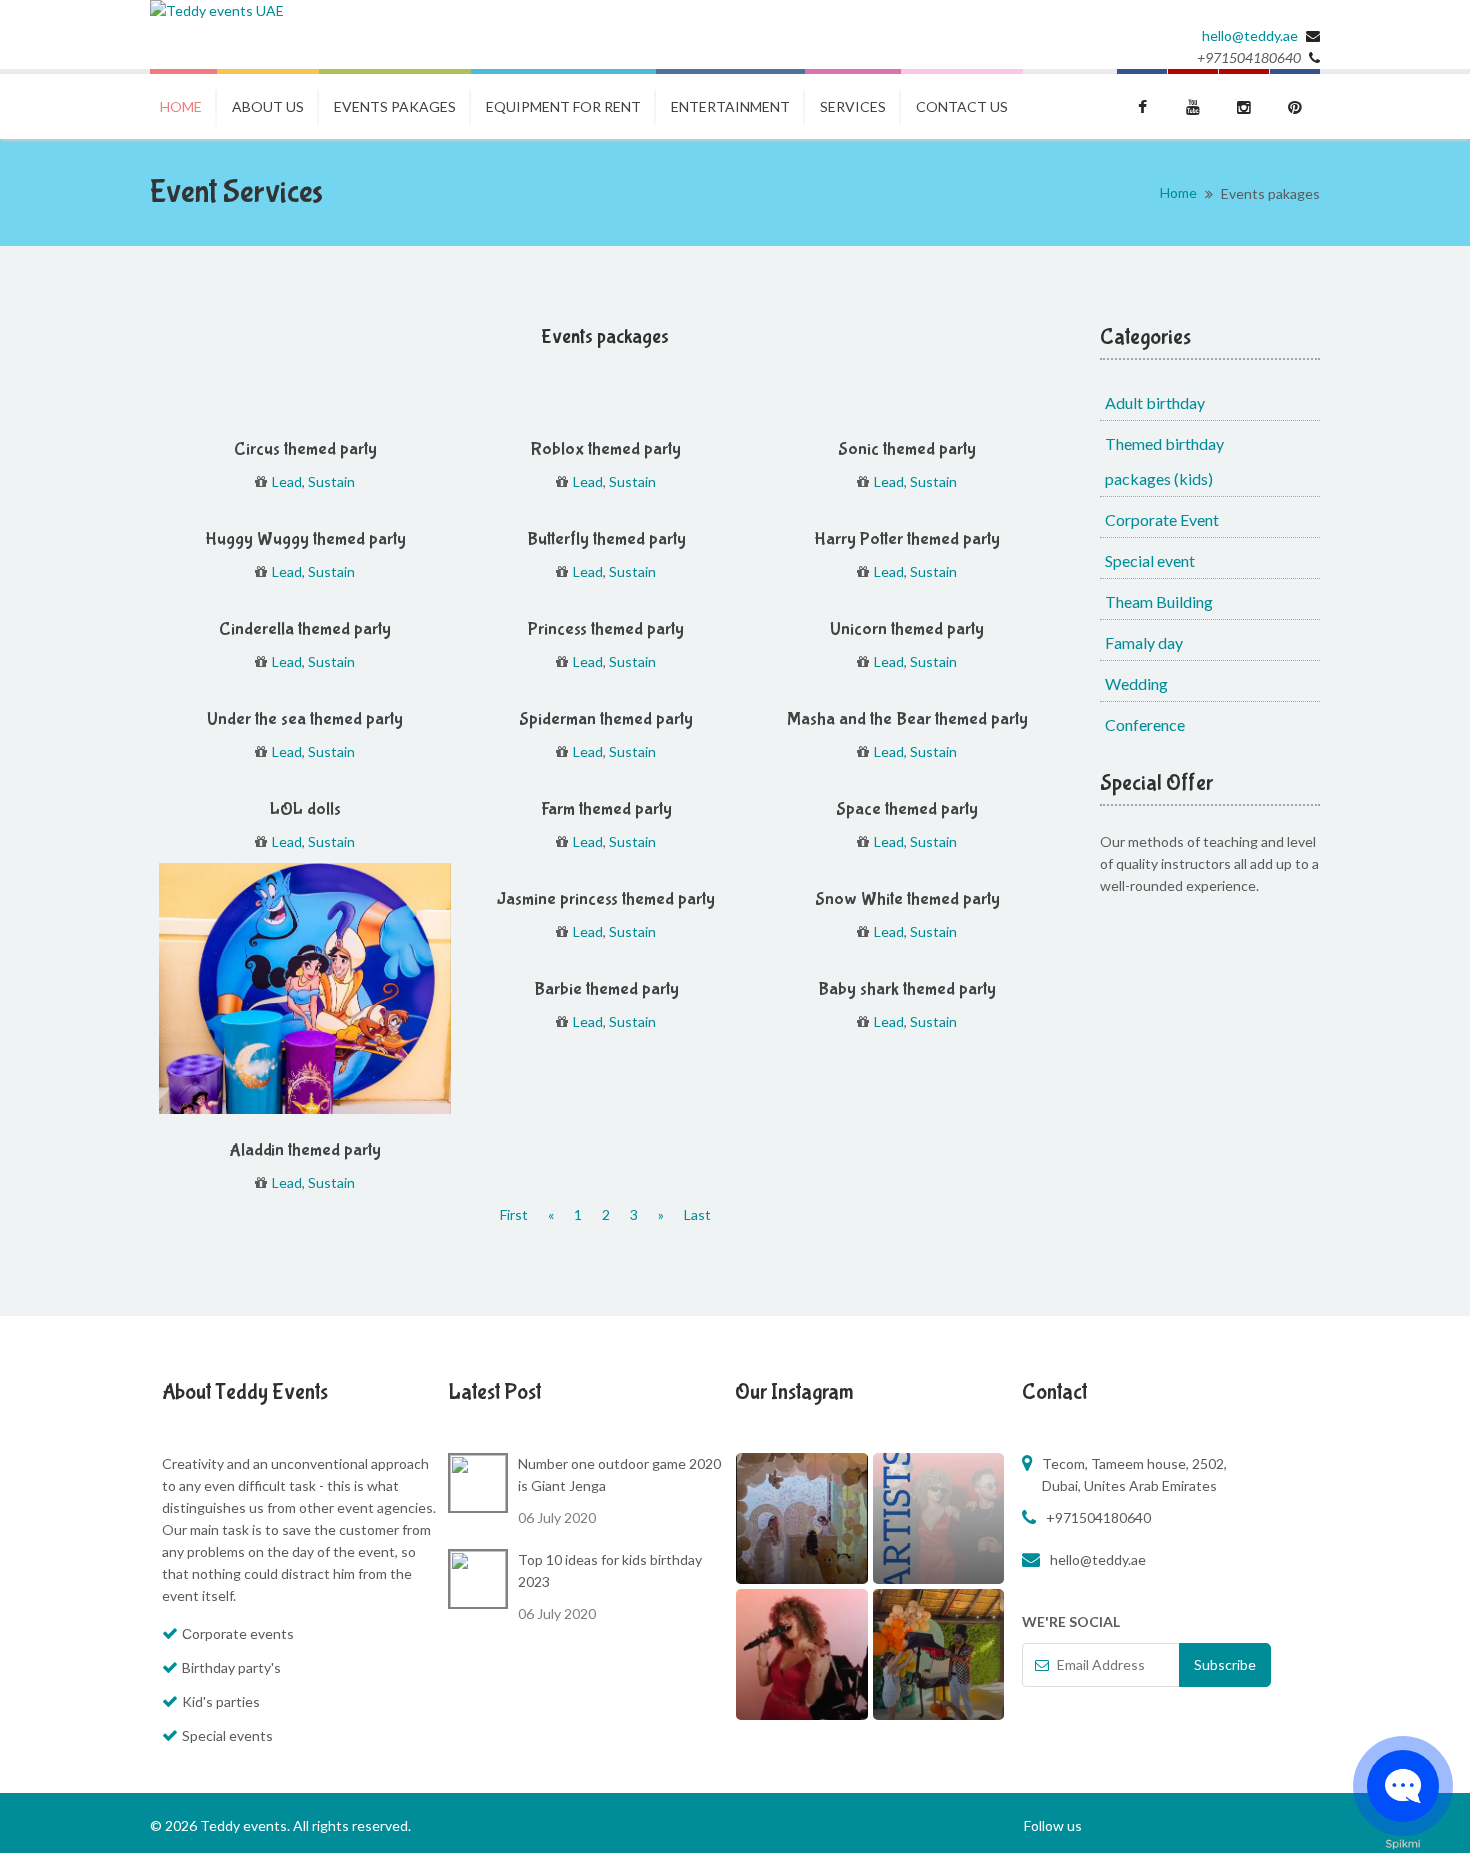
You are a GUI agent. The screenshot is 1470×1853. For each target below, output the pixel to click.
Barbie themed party (606, 989)
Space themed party (907, 809)
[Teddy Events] (217, 11)
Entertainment (730, 106)
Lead (287, 481)
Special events (227, 1735)
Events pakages (395, 106)
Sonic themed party (907, 449)
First (514, 1214)
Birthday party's (231, 1667)
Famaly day (1144, 642)
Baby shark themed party (907, 989)
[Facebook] (1142, 104)
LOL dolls (305, 809)
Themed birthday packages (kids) (1164, 461)
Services (853, 106)
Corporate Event (1162, 519)
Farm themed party (606, 809)
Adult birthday (1155, 402)
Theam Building (1159, 601)
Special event (1150, 560)
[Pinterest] (1295, 104)
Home (181, 106)
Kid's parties (221, 1701)
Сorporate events (238, 1633)
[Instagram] (1244, 104)
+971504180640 (1098, 1517)
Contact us (962, 106)
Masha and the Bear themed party (907, 719)
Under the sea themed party (305, 719)
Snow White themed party (907, 899)
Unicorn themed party (907, 629)
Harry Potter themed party (907, 539)
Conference (1145, 724)
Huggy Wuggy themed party (305, 539)
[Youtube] (1193, 104)
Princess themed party (606, 629)
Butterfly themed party (606, 539)
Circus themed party (305, 449)
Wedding (1136, 683)
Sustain (331, 481)
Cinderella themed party (305, 629)
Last (697, 1214)
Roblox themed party (606, 449)
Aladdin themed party (305, 1150)
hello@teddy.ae (1250, 35)
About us (268, 106)
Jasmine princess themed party (606, 899)
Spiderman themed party (606, 719)
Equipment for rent (563, 106)
